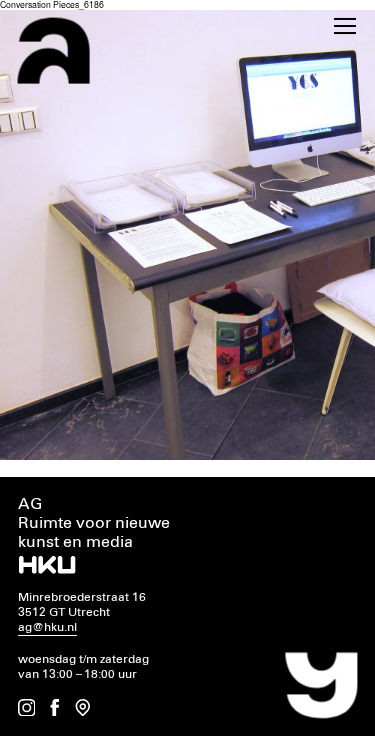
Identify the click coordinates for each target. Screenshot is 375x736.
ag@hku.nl (47, 627)
